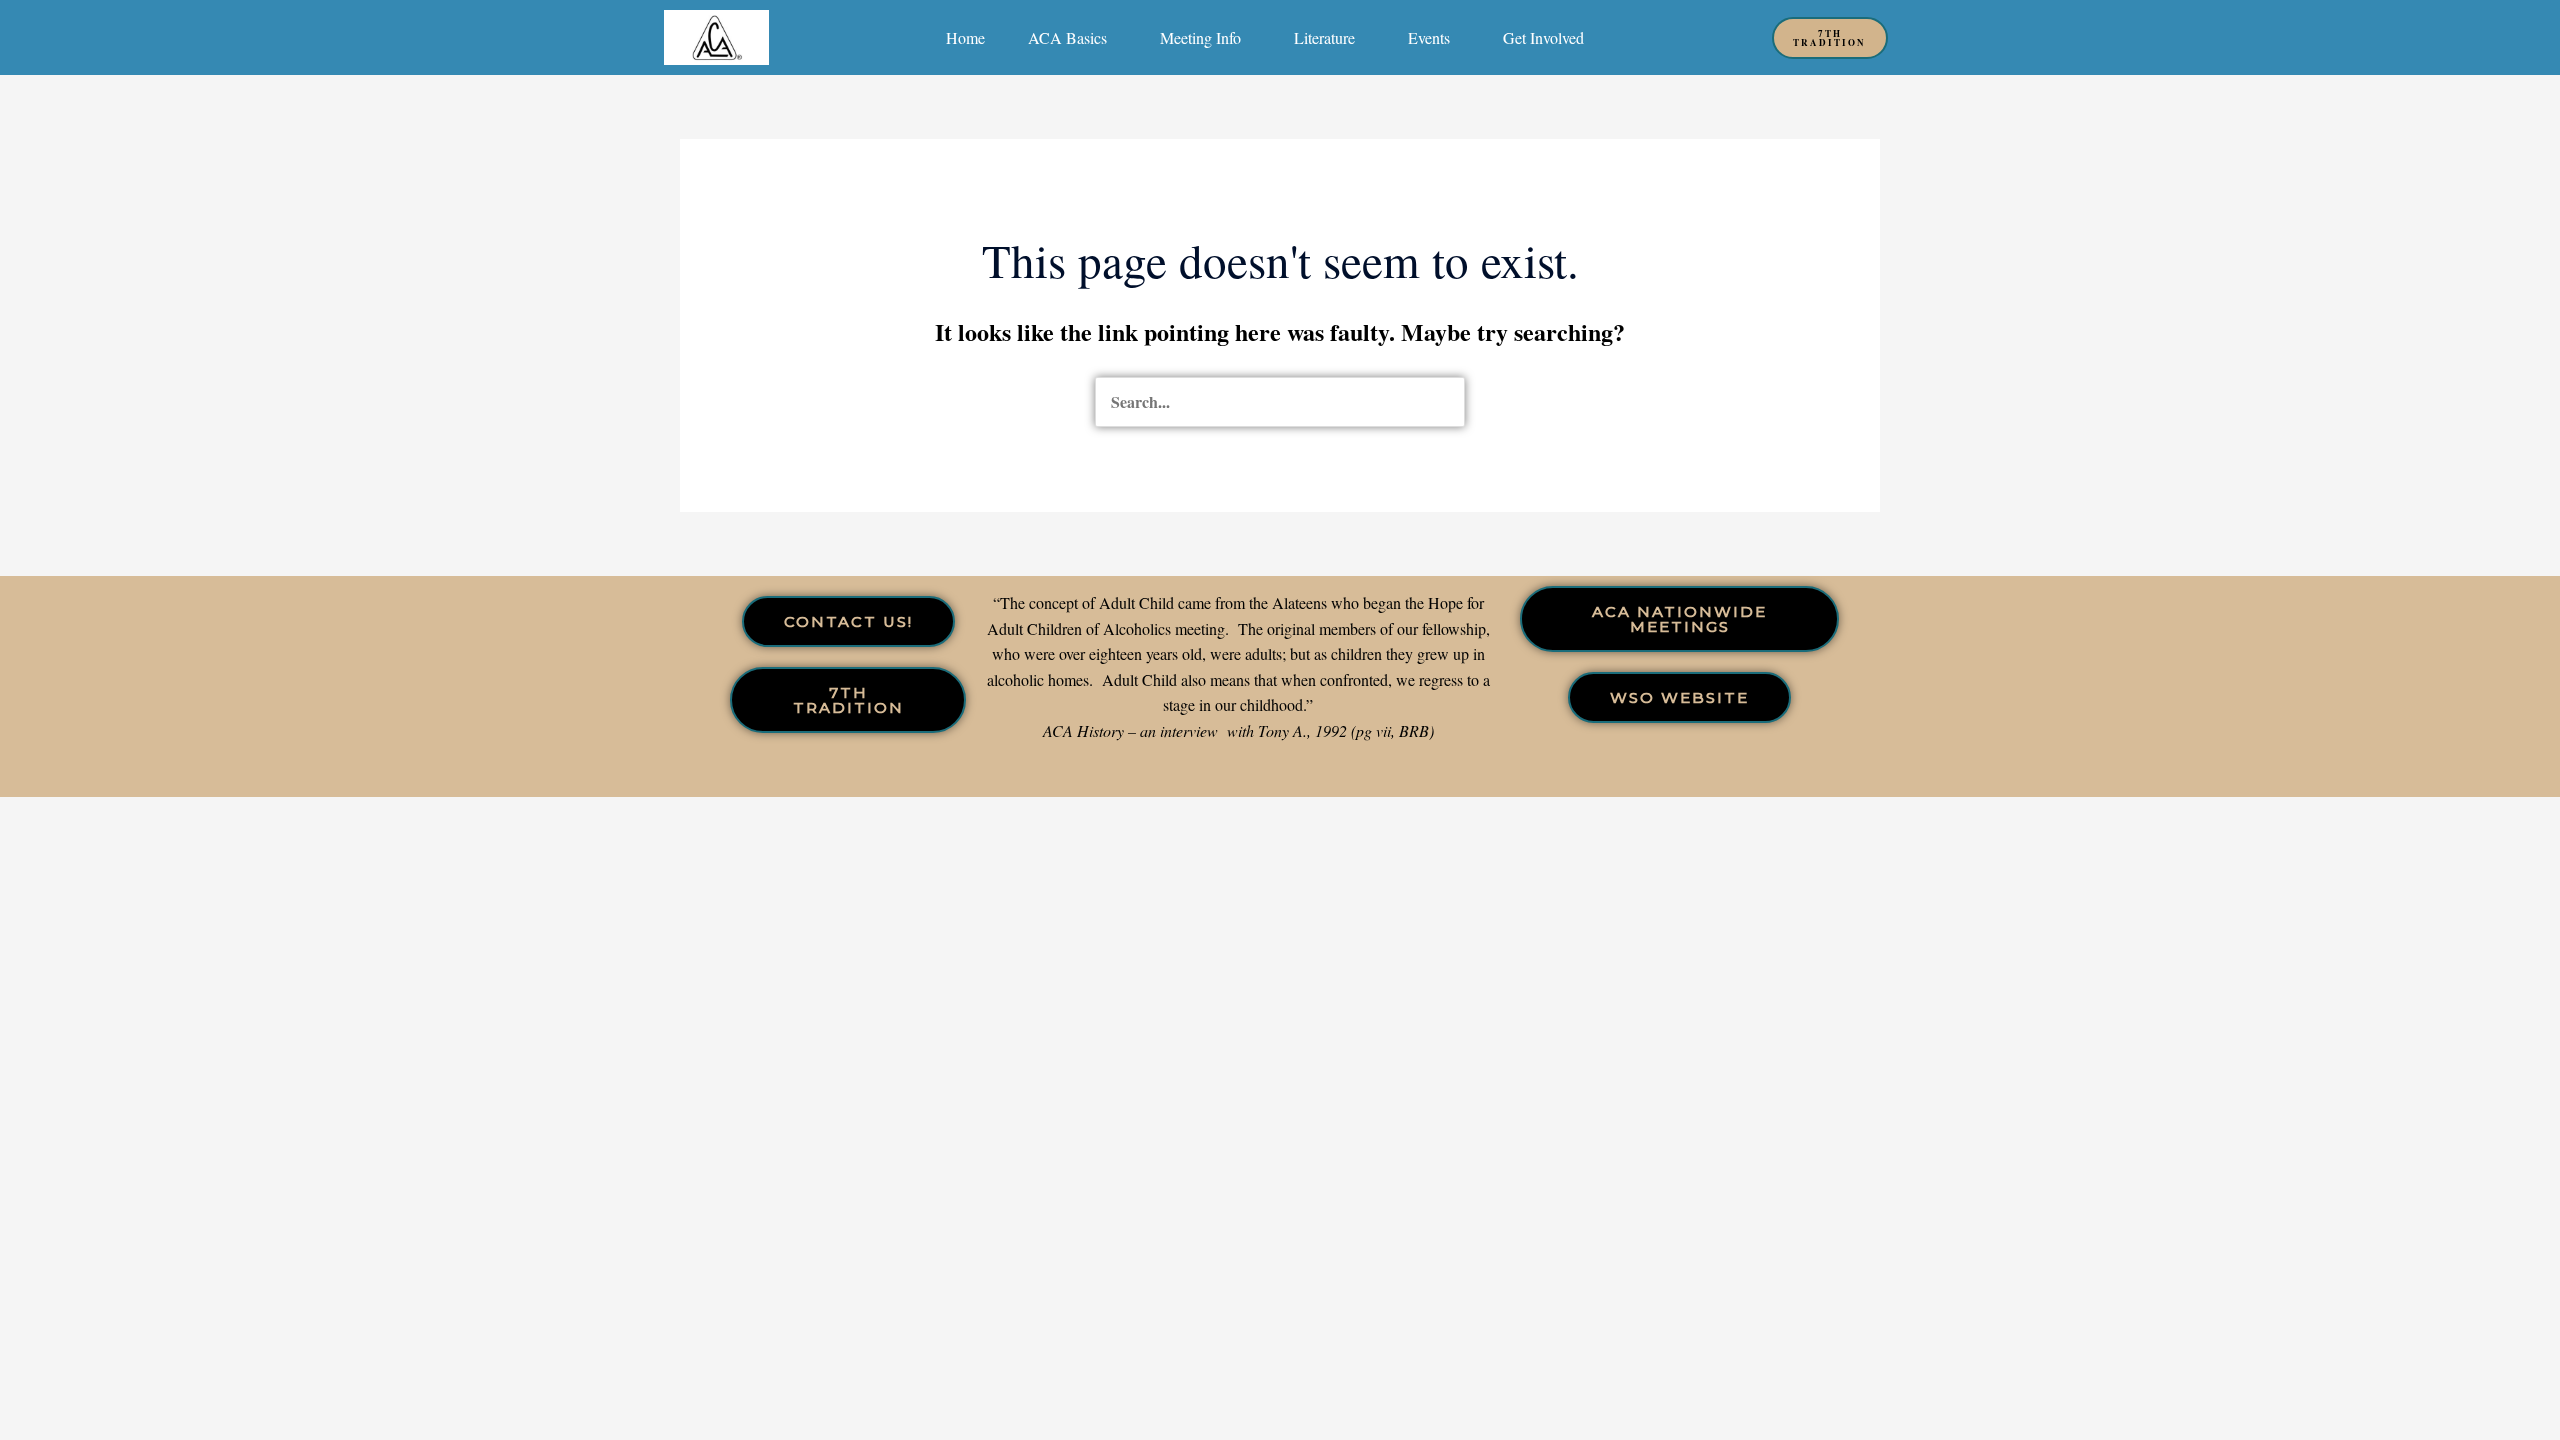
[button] (1072, 38)
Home (965, 37)
